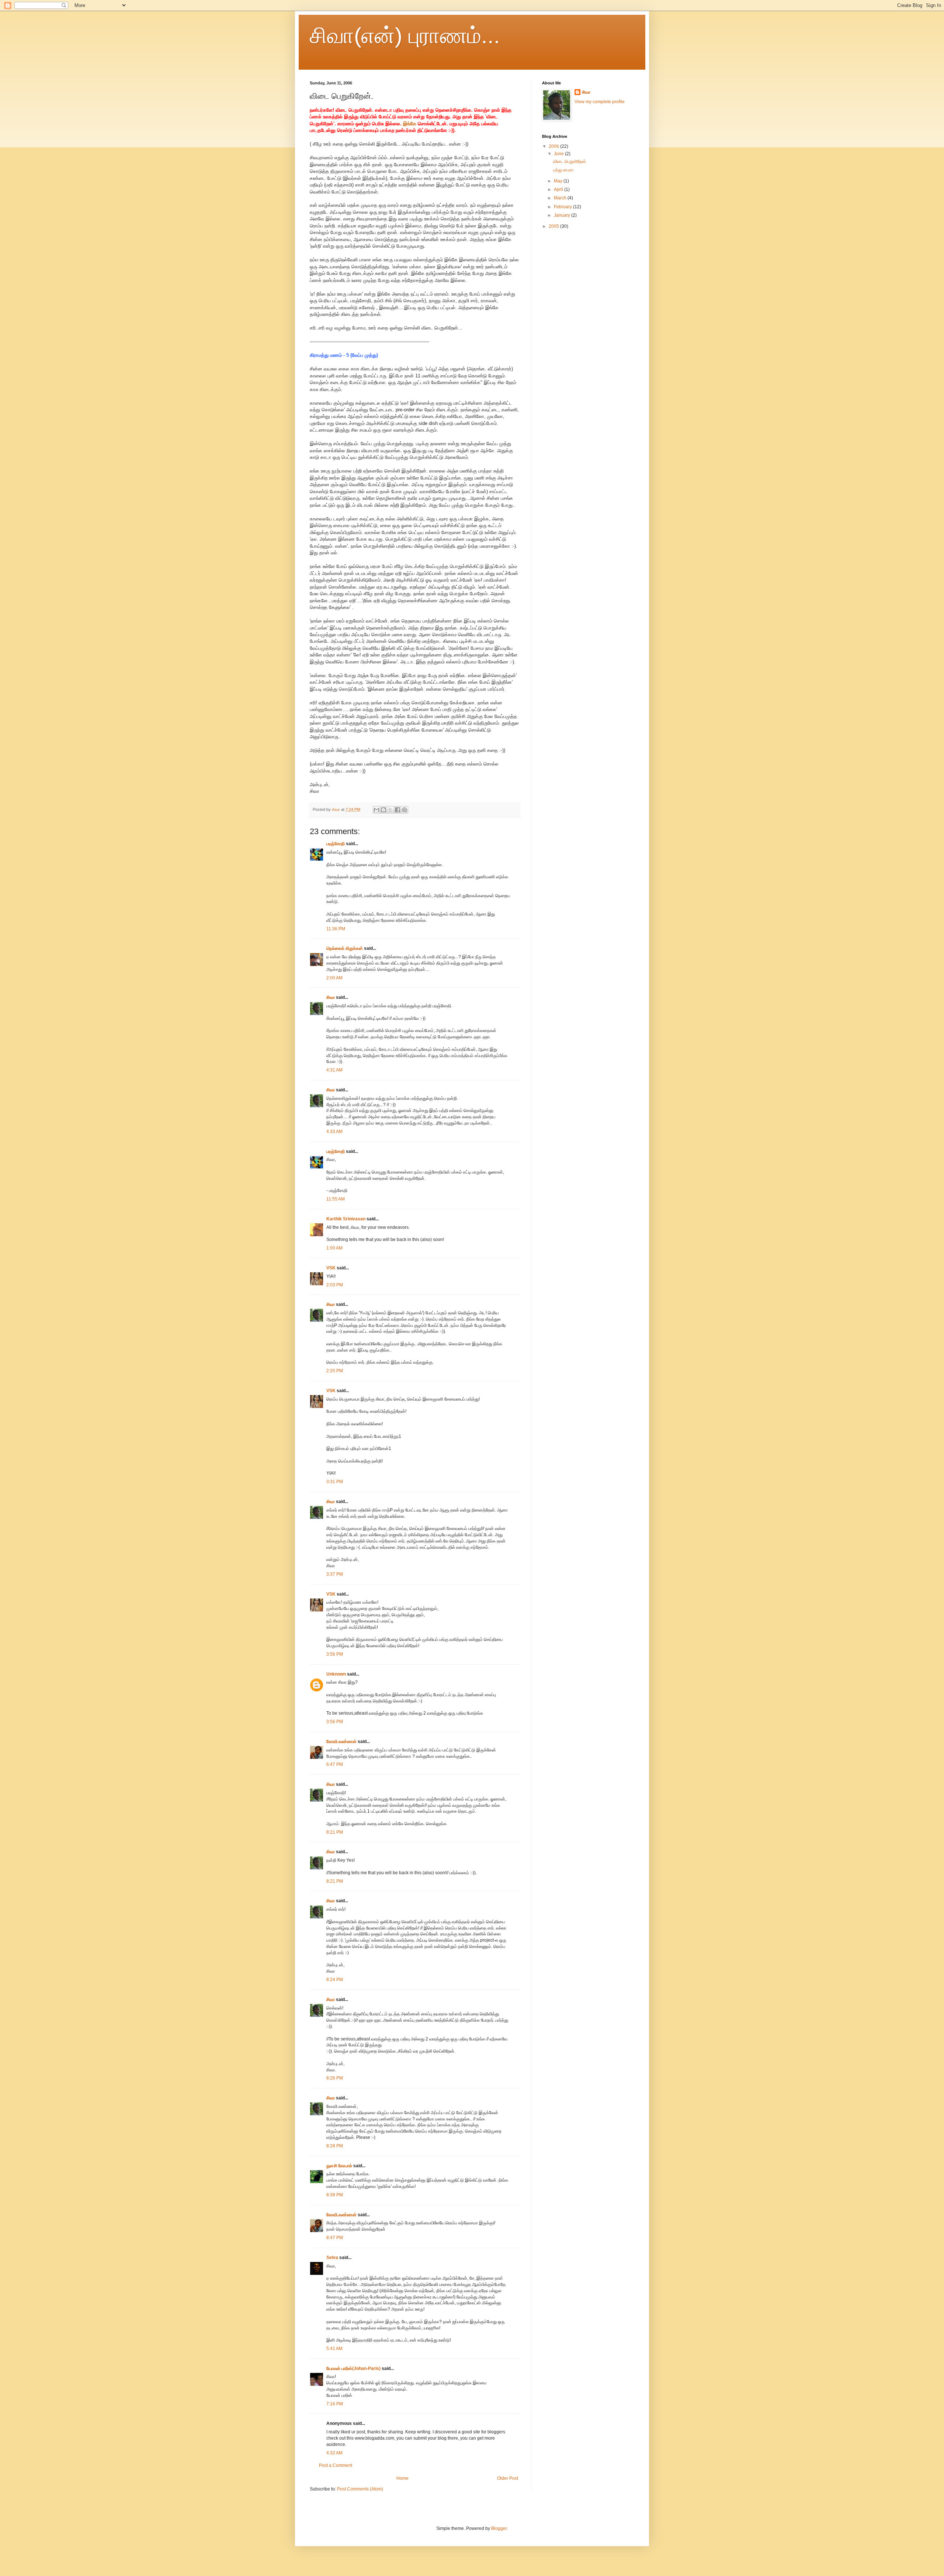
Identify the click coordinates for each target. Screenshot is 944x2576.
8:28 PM (335, 2146)
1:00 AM (334, 1248)
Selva (332, 2258)
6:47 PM (335, 1764)
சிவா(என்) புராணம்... (405, 36)
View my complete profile (600, 102)
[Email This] (376, 810)
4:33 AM (334, 1132)
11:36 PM (336, 929)
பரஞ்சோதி (336, 844)
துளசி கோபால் (339, 2166)
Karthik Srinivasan (346, 1219)
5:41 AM (334, 2349)
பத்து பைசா (563, 170)
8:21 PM (335, 1832)
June (559, 154)
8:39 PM (335, 2195)
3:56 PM (335, 1654)
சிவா (331, 997)
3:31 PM (335, 1482)
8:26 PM (335, 2078)
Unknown (336, 1674)
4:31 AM (334, 1070)
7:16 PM (335, 2404)
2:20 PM (335, 1371)
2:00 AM (334, 978)
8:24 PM (335, 1980)
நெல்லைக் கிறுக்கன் (345, 948)
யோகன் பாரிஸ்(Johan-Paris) (353, 2368)
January (563, 215)
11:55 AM (336, 1199)
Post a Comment (336, 2465)
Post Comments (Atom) (360, 2489)
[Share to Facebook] (398, 810)
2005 (554, 226)
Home (402, 2478)
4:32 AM (334, 2453)
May (559, 181)
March (561, 198)
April (559, 189)
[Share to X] (391, 810)
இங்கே (410, 124)
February (563, 207)
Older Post (508, 2478)
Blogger (499, 2528)
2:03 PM (335, 1285)
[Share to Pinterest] (405, 810)
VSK (331, 1268)
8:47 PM (335, 2238)
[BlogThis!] (383, 810)
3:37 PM (335, 1574)
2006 (554, 146)
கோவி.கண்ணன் (341, 1742)
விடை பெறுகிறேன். (570, 161)
